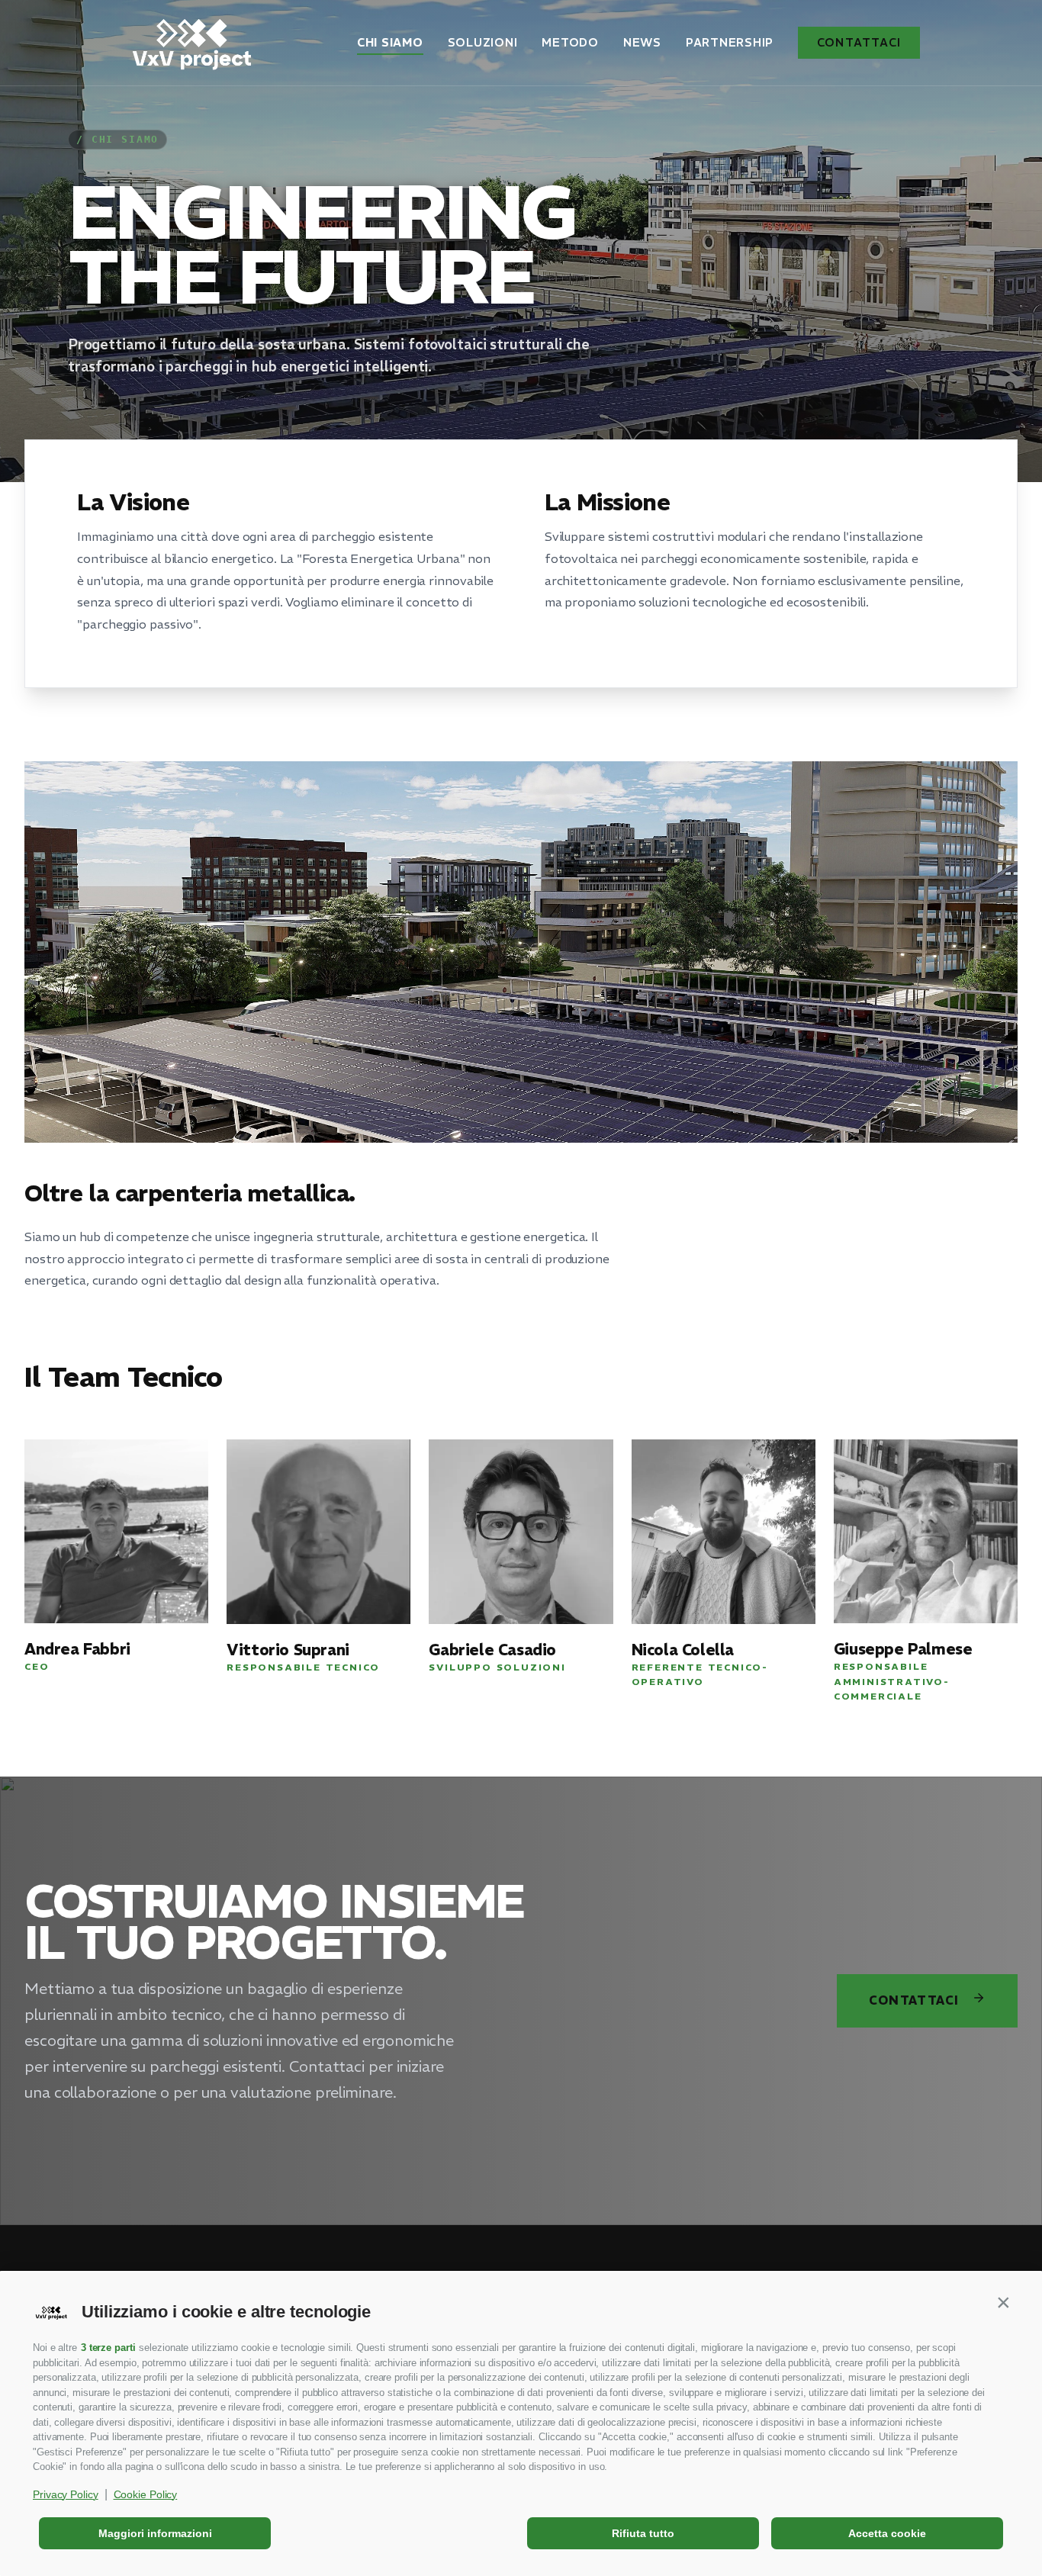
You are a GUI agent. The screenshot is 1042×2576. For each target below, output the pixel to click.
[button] (1003, 2303)
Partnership (730, 42)
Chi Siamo (390, 42)
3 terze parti (108, 2348)
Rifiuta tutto (643, 2533)
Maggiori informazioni (155, 2533)
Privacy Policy (66, 2494)
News (642, 42)
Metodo (570, 42)
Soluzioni (483, 42)
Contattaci (859, 42)
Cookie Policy (146, 2494)
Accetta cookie (887, 2533)
